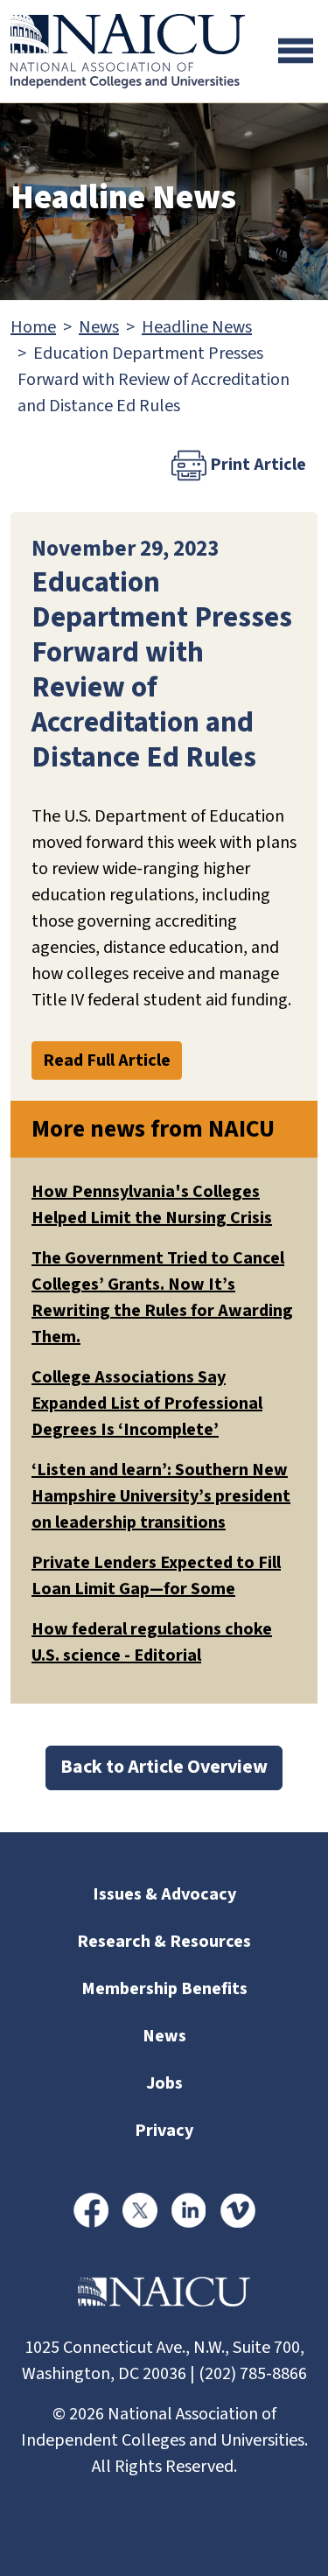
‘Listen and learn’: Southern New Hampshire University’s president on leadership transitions (161, 1496)
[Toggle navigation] (296, 51)
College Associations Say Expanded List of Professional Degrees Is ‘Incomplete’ (147, 1403)
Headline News (197, 327)
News (99, 327)
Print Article (256, 465)
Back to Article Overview (164, 1767)
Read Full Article (107, 1060)
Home (33, 327)
